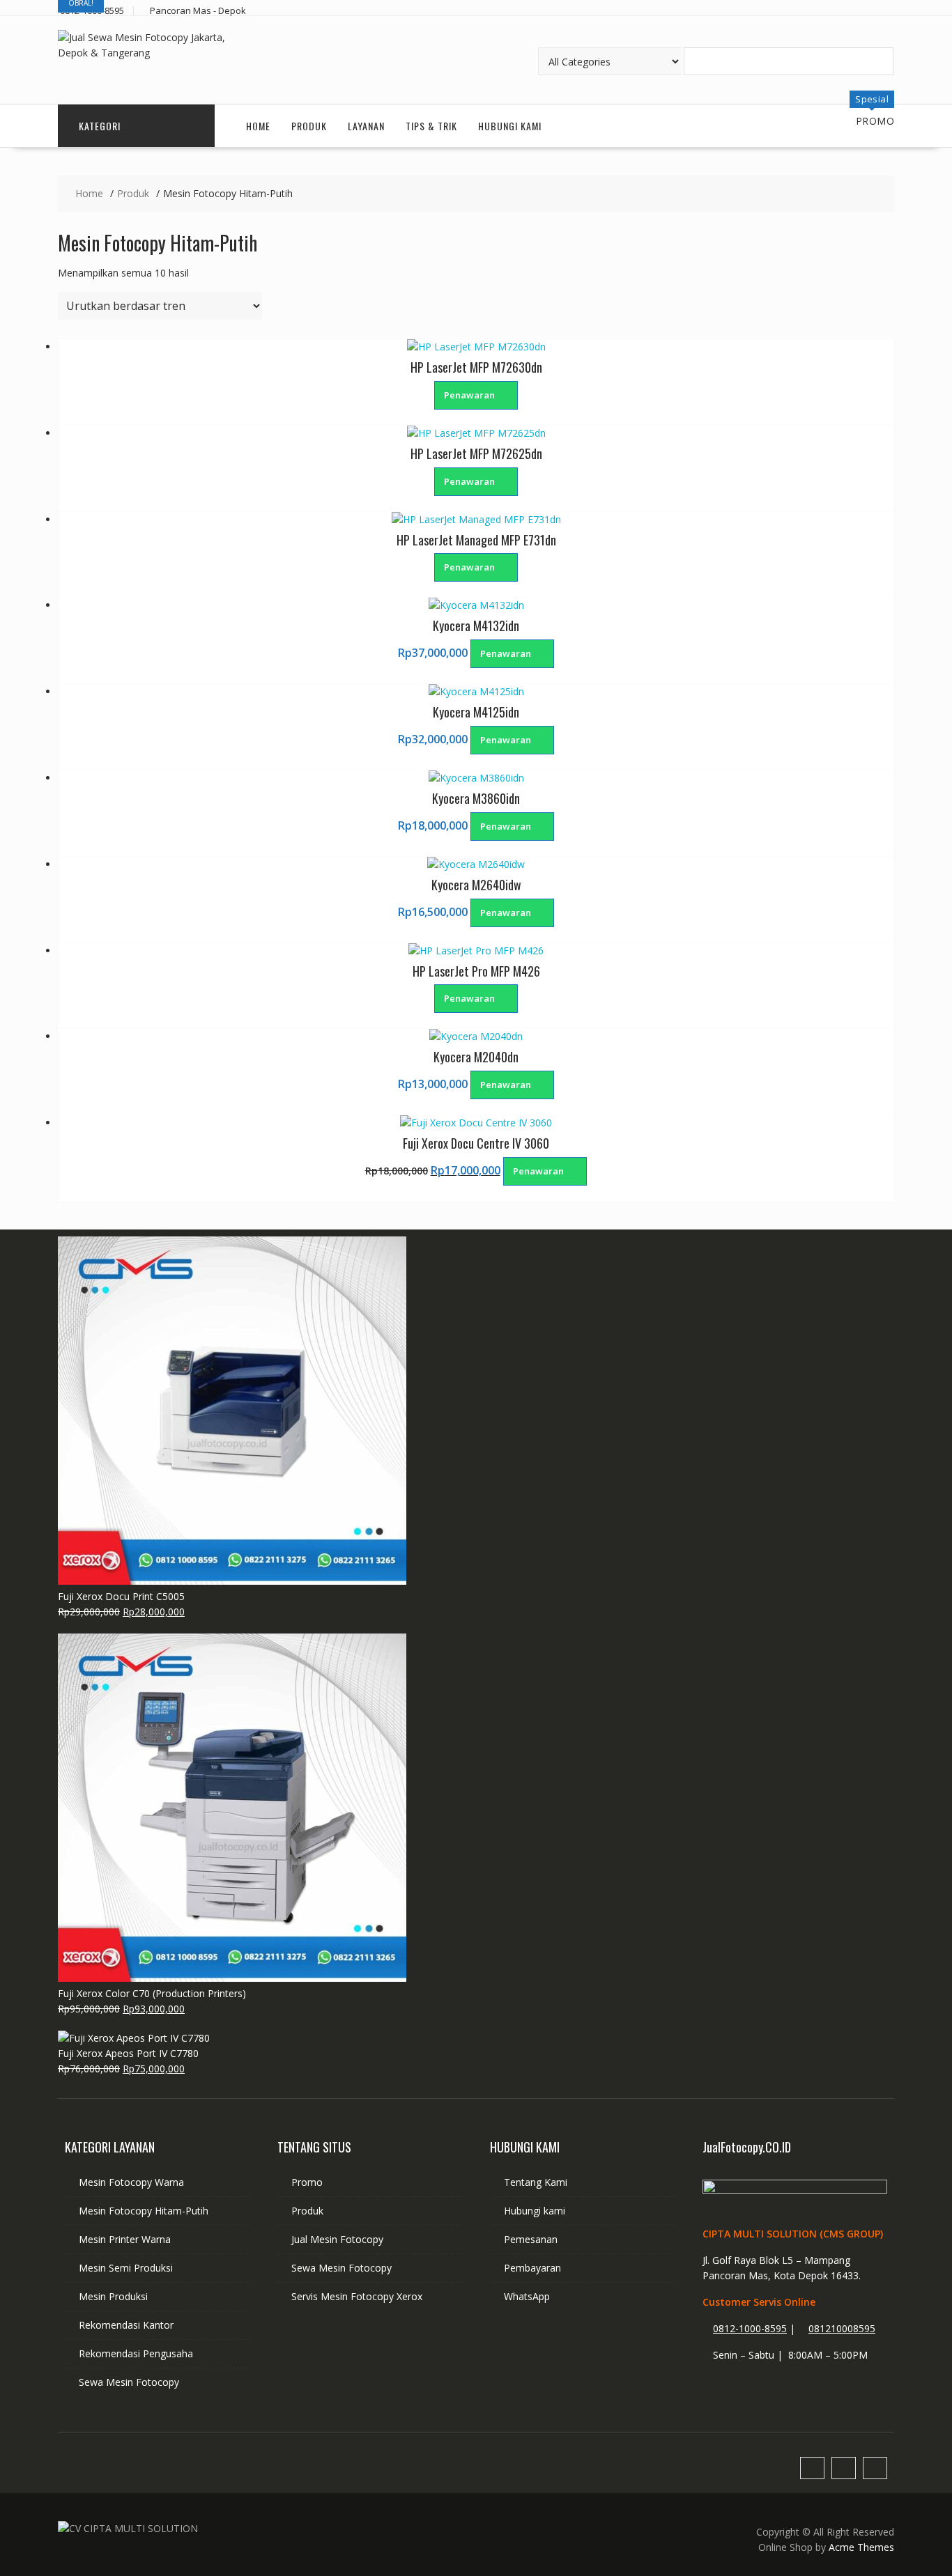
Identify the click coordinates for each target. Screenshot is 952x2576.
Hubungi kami (535, 2211)
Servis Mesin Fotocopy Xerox (357, 2296)
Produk (309, 126)
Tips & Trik (431, 126)
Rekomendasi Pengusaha (136, 2353)
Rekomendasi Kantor (126, 2325)
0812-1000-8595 (750, 2328)
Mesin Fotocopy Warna (131, 2182)
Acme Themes (861, 2547)
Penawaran (470, 395)
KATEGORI (100, 126)
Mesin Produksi (113, 2296)
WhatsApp (527, 2296)
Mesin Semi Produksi (126, 2268)
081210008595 (842, 2328)
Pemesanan (531, 2239)
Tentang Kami (536, 2182)
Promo (307, 2182)
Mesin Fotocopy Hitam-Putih (144, 2211)
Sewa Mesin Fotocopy (129, 2382)
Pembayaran (532, 2268)
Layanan (366, 126)
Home (258, 126)
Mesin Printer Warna (125, 2239)
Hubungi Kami (510, 126)
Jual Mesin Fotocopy (337, 2239)
